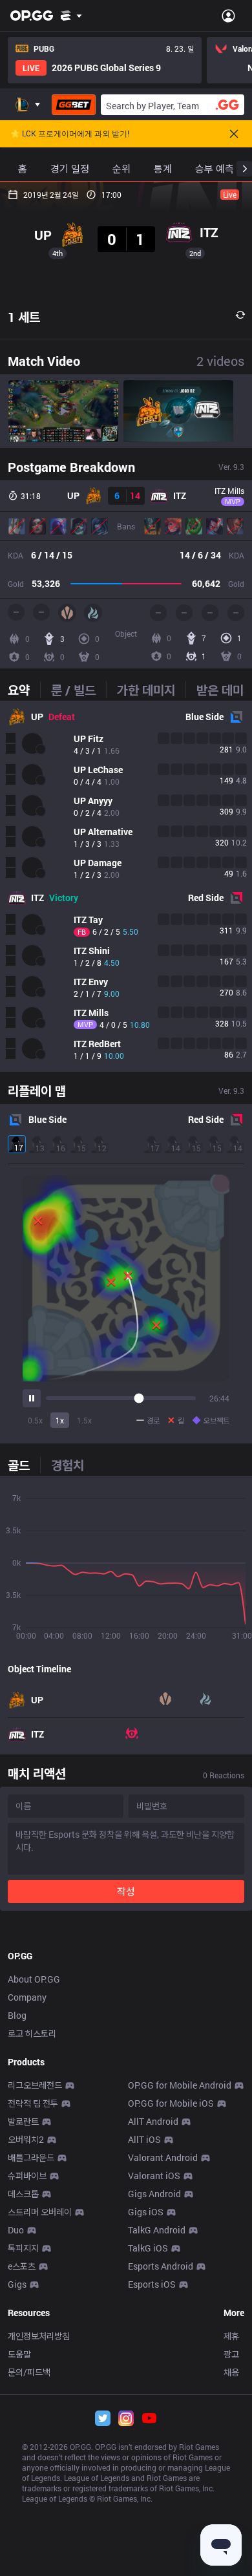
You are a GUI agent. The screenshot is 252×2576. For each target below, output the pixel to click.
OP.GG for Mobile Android (180, 2085)
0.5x (35, 1420)
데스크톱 (23, 2194)
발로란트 (23, 2121)
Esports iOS (152, 2284)
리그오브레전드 (35, 2085)
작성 (126, 1891)
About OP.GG (34, 1979)
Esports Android (161, 2266)
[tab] (24, 690)
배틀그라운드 (31, 2157)
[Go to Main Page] (32, 16)
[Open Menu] (228, 16)
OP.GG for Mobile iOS (171, 2103)
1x (60, 1420)
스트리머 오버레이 (40, 2212)
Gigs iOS (146, 2212)
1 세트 (24, 317)
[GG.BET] (74, 105)
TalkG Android (157, 2230)
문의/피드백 (29, 2372)
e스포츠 (22, 2266)
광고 (231, 2354)
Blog (17, 2015)
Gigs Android (154, 2194)
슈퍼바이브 (27, 2176)
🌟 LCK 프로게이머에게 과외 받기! (70, 134)
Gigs (17, 2284)
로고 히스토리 (32, 2033)
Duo (16, 2230)
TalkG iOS (148, 2248)
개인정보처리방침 (39, 2336)
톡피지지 (23, 2248)
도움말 (19, 2354)
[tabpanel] (126, 886)
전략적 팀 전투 (33, 2103)
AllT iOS (144, 2139)
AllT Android (153, 2121)
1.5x (84, 1420)
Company (27, 1997)
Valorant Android (163, 2157)
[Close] (234, 134)
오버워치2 (26, 2139)
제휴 (231, 2336)
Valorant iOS (154, 2176)
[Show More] (71, 16)
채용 (231, 2372)
